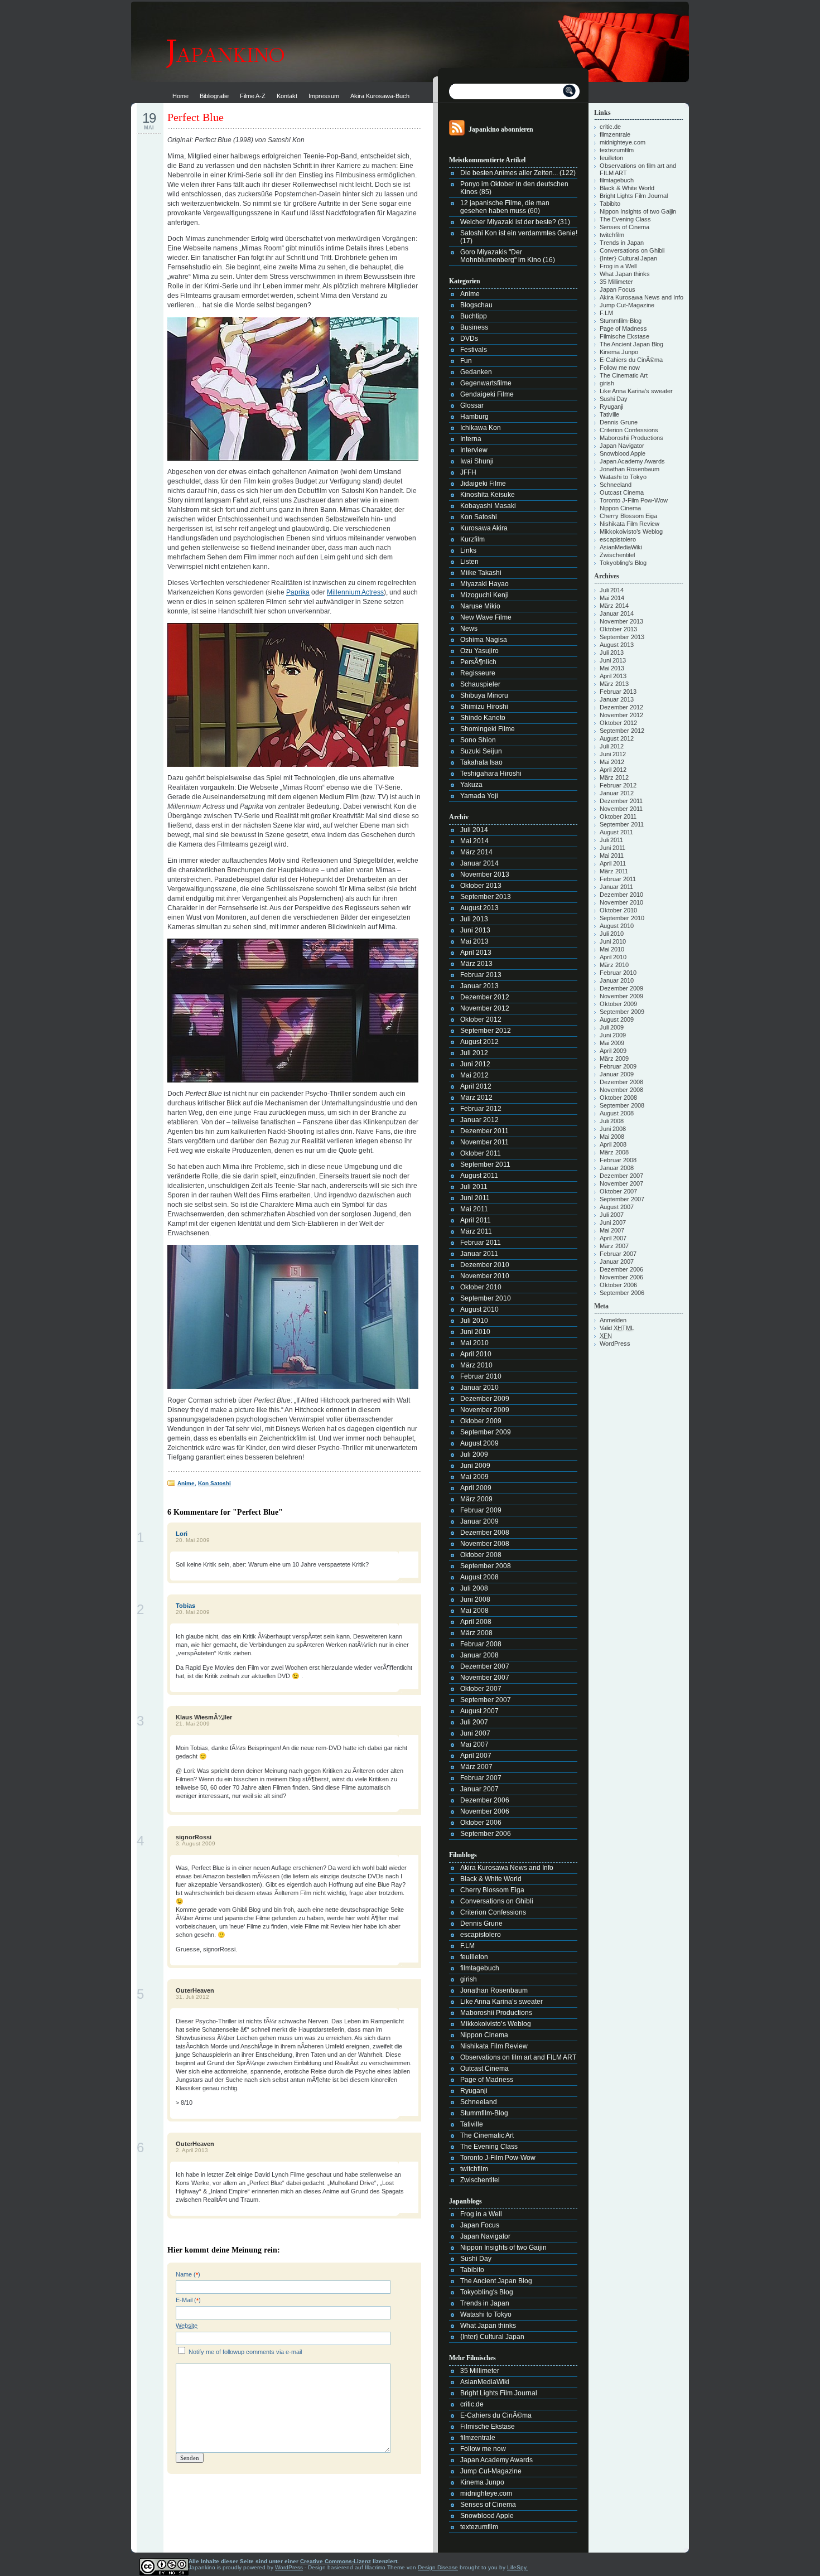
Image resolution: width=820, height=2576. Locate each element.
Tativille (472, 2124)
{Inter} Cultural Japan (492, 2337)
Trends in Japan (485, 2303)
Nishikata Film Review (494, 2046)
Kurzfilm (472, 539)
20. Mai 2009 (193, 1540)
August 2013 (479, 908)
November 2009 (485, 1410)
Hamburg (474, 417)
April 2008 (476, 1622)
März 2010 (476, 1365)
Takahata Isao (481, 762)
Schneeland (479, 2102)
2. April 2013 (192, 2150)
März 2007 (476, 1767)
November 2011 (484, 1142)
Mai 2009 (474, 1477)
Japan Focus (480, 2225)
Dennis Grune (481, 1923)
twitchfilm (474, 2169)
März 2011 (476, 1231)
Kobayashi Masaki (488, 506)
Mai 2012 (474, 1075)
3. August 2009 (196, 1843)
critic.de (472, 2404)
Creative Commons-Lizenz (336, 2561)
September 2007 (486, 1700)
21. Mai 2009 (193, 1724)
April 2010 (476, 1354)
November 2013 (485, 874)
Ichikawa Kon (481, 428)
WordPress (615, 1343)
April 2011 (476, 1220)
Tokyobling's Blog (487, 2292)
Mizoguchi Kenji (484, 595)
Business (474, 327)
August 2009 (479, 1443)
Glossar (472, 405)
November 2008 (485, 1544)
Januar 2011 (479, 1254)
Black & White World (491, 1879)
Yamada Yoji (479, 796)
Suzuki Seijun (481, 751)
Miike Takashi (481, 573)
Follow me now (483, 2449)
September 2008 (486, 1566)
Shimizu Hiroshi (484, 707)
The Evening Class (489, 2147)
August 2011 (479, 1176)
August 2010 (479, 1309)
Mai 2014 (474, 841)
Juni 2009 (475, 1466)
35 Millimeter (480, 2371)
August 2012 (479, 1042)
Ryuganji (474, 2091)
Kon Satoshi (214, 1483)
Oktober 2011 (481, 1153)
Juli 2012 (474, 1053)
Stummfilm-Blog (484, 2113)
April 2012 (476, 1086)
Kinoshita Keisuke (488, 495)
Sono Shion (478, 740)
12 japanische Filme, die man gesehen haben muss (505, 207)
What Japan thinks (488, 2326)
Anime (186, 1483)
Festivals (474, 350)
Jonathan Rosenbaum (494, 1990)
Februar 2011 (481, 1243)
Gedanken (476, 372)
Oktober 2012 (481, 1019)
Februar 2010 (481, 1376)
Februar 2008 (481, 1644)
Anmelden (613, 1320)
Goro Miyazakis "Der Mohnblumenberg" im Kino (501, 256)
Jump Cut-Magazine (491, 2471)
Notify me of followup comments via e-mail (245, 2352)
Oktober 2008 (481, 1555)
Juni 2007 (475, 1733)
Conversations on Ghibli (497, 1901)
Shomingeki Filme (488, 729)
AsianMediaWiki (485, 2382)
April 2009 (476, 1488)
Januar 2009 (479, 1521)
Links (468, 550)
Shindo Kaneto (483, 718)
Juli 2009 (474, 1454)
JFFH (468, 472)
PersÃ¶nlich (478, 662)
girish (469, 1979)
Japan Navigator (485, 2236)
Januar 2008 (479, 1655)
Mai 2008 (474, 1611)
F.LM (467, 1946)
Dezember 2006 (485, 1800)
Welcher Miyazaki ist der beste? (508, 222)
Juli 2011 (474, 1187)
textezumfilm (479, 2527)
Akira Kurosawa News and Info (507, 1868)
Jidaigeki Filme (483, 484)
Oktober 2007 (481, 1689)
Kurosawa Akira (484, 528)
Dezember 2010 (485, 1265)
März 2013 (476, 964)
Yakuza (471, 785)
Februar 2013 (481, 975)
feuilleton (474, 1957)
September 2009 (486, 1432)
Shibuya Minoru (484, 695)
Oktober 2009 (481, 1421)
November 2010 (485, 1276)
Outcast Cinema (484, 2068)
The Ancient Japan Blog (496, 2281)
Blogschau (476, 305)
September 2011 (485, 1164)
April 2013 (476, 953)
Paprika (298, 592)
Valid (617, 1328)
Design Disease (438, 2567)
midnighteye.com (486, 2493)
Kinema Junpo (482, 2482)
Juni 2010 (475, 1332)
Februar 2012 (481, 1109)
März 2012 (476, 1098)
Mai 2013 (474, 941)
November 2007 (485, 1678)
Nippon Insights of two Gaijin (503, 2248)
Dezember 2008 (485, 1533)
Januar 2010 (479, 1388)
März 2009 (476, 1499)
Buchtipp (474, 316)
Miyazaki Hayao (484, 584)
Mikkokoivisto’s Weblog (496, 2024)
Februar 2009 (481, 1510)
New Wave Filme (486, 617)
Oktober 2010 (481, 1287)
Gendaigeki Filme (487, 394)
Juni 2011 (475, 1198)
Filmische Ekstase (488, 2427)
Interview (474, 450)
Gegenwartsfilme (486, 383)
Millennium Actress (355, 592)
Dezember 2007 (485, 1666)
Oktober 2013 (481, 886)
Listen (469, 562)
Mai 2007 (474, 1744)
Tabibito (472, 2270)
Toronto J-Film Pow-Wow (498, 2158)
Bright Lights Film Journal (499, 2393)
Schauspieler (480, 684)
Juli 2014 (474, 830)
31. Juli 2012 (192, 1997)
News (469, 629)
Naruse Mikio (480, 606)
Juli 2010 (474, 1321)
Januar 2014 (479, 863)
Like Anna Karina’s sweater (501, 2002)
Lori (182, 1534)
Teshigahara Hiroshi (491, 774)
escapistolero (481, 1935)
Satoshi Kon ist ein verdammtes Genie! (519, 233)
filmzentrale (478, 2438)
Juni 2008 (475, 1599)
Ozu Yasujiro (479, 651)
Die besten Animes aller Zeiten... (509, 173)
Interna (471, 439)
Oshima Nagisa (484, 640)
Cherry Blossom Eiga (492, 1890)
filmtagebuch (480, 1968)
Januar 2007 (479, 1789)
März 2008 (476, 1633)
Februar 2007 (481, 1778)
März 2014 (476, 852)
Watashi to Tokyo (486, 2314)
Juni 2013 (475, 930)
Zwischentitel (480, 2180)
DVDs (469, 339)
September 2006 (486, 1834)
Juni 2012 (475, 1064)
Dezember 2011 (484, 1131)
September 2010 (486, 1298)
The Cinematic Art (487, 2135)
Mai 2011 (474, 1209)
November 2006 (485, 1811)
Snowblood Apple (487, 2516)
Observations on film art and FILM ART (518, 2057)
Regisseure (478, 673)
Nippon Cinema (484, 2035)
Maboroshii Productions (496, 2013)
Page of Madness (487, 2080)
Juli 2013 (474, 919)
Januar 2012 (479, 1120)
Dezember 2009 (485, 1399)
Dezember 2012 (485, 997)
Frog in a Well (481, 2214)
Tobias (185, 1606)
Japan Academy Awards (496, 2460)
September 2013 (486, 897)
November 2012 (485, 1008)
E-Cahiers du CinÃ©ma (496, 2415)
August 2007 (479, 1711)
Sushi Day (476, 2259)
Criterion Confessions (493, 1912)
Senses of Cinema (488, 2505)
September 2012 (486, 1031)
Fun (466, 361)
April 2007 (476, 1756)
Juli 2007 (474, 1722)
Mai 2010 (474, 1343)
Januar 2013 (479, 986)
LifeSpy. (517, 2567)
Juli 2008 (474, 1588)
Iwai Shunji (477, 461)
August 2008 (479, 1577)
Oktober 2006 (481, 1823)
